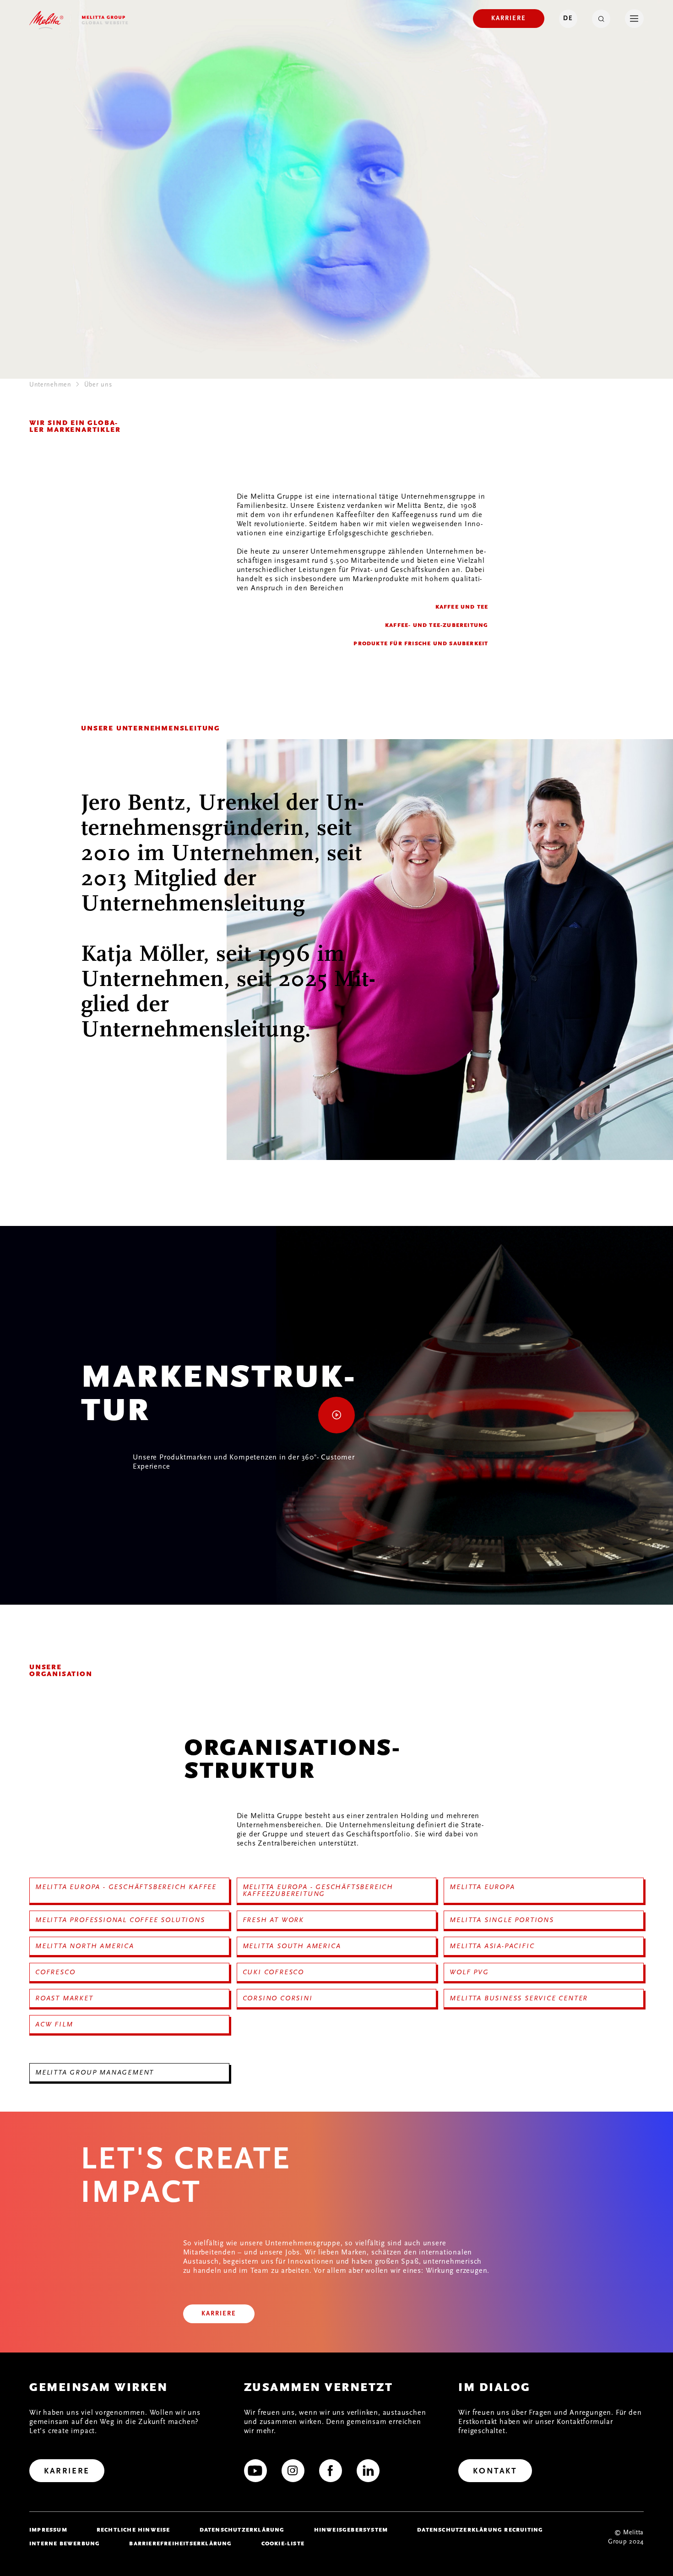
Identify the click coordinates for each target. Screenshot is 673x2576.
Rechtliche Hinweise (133, 2530)
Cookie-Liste (283, 2543)
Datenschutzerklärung (242, 2530)
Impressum (48, 2530)
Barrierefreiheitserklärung (180, 2543)
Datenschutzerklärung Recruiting (480, 2530)
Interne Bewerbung (65, 2543)
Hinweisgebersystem (351, 2530)
